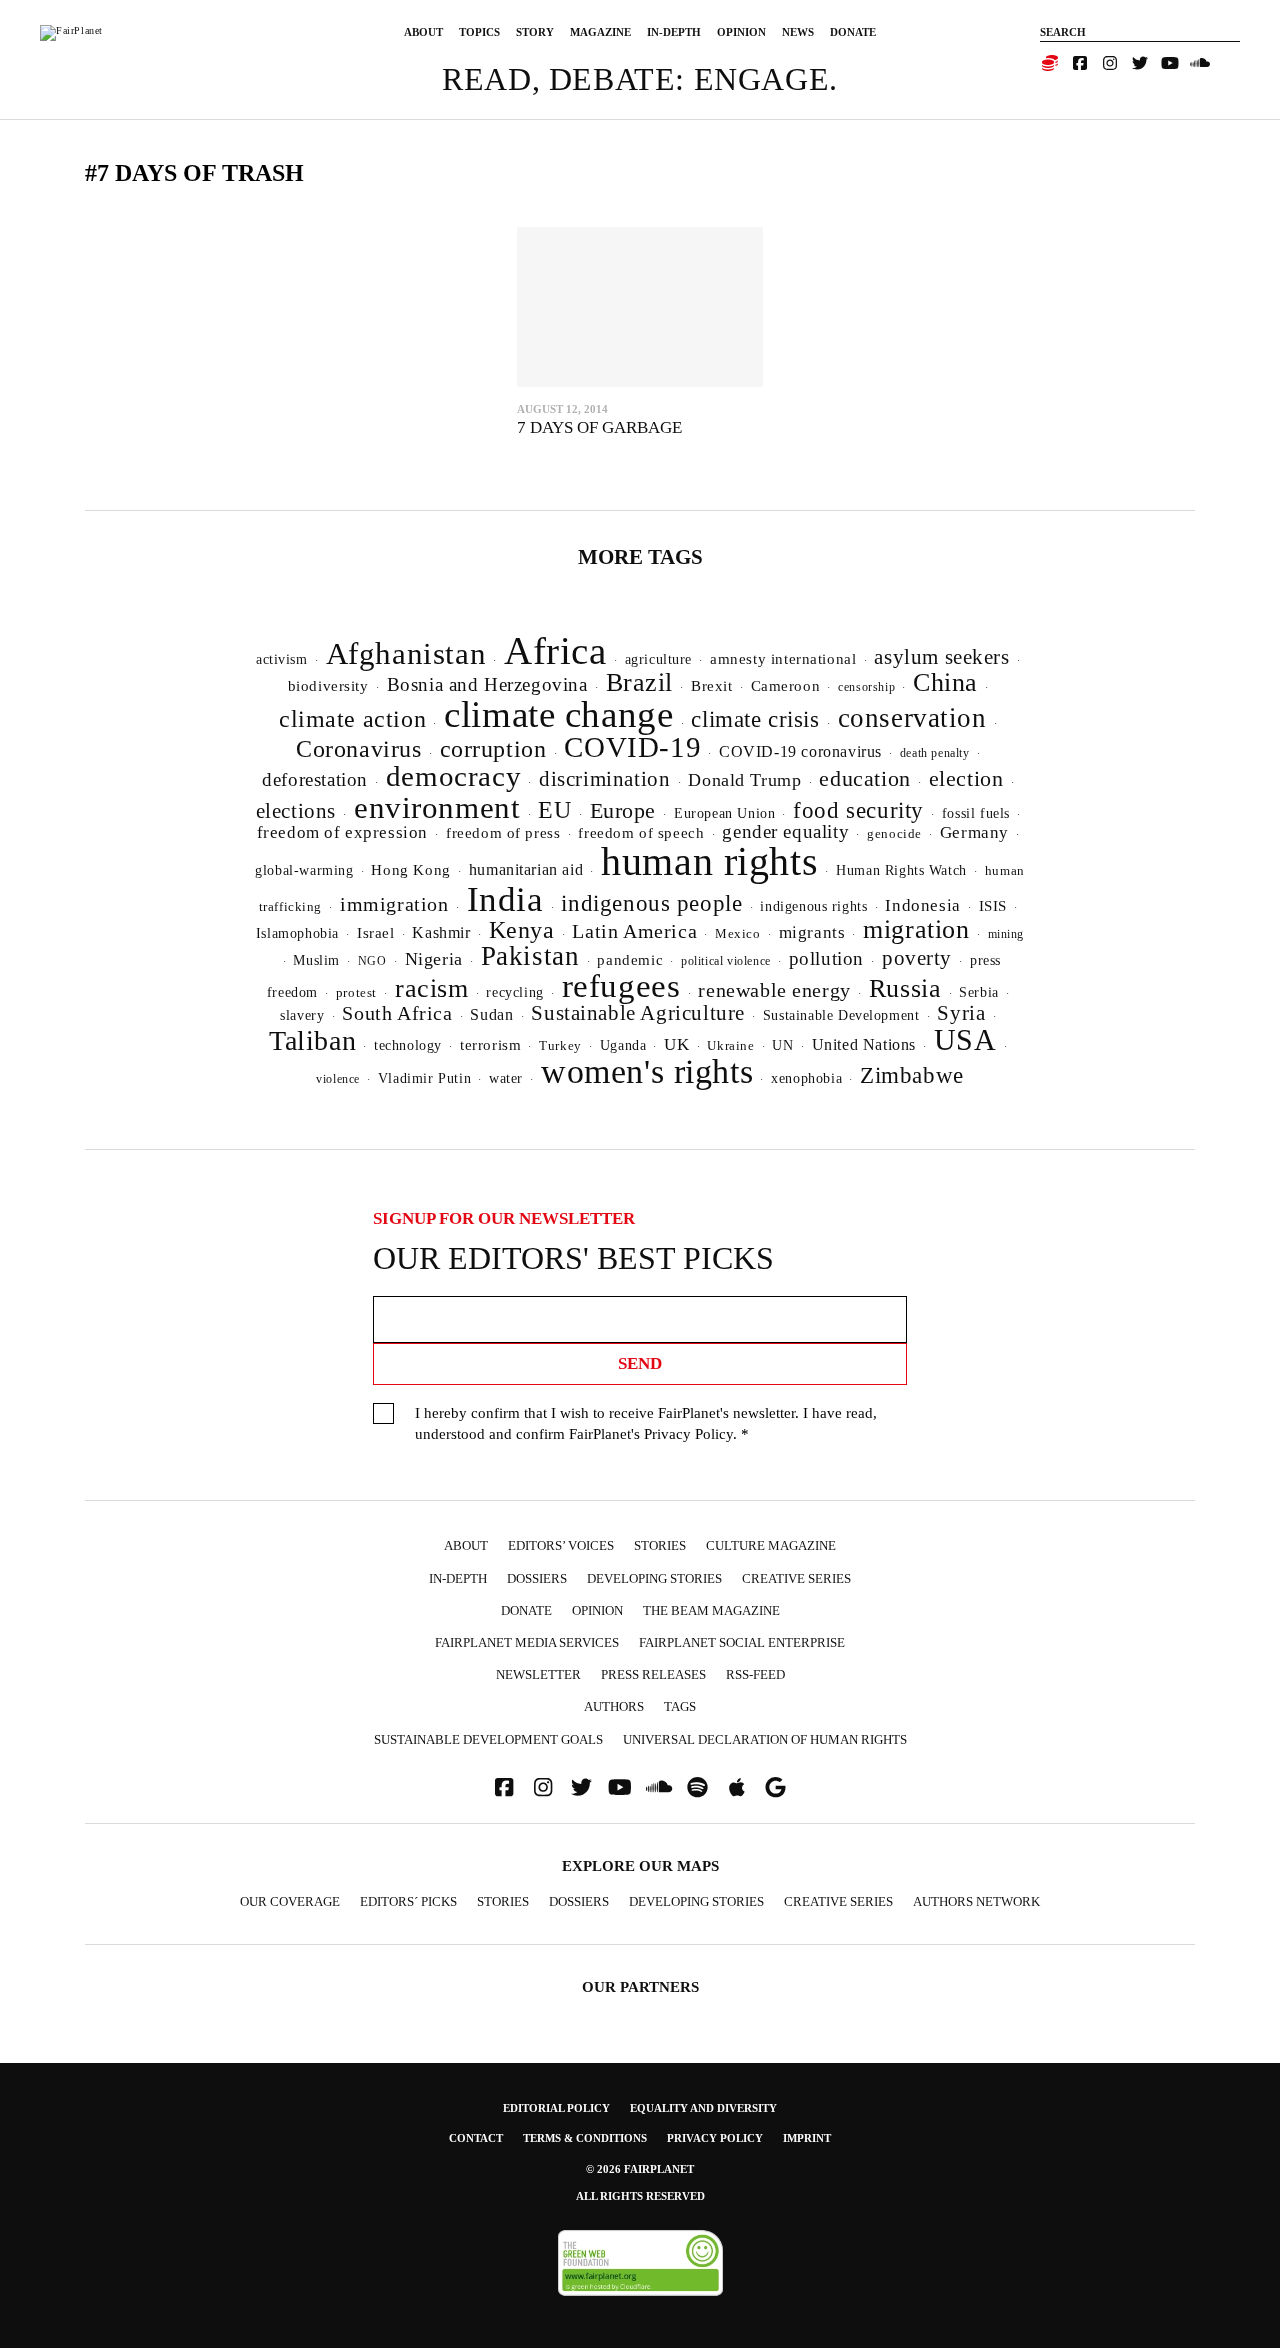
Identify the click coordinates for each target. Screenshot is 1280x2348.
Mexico (738, 934)
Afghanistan (406, 653)
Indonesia (922, 905)
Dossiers (537, 1578)
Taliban (312, 1040)
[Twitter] (1140, 63)
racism (432, 988)
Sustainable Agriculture (638, 1013)
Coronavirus (359, 749)
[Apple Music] (737, 1787)
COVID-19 (632, 747)
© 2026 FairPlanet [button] (640, 2169)
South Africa (397, 1013)
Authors (614, 1706)
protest (356, 992)
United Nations (864, 1044)
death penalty (935, 753)
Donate (853, 32)
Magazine (600, 32)
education (864, 778)
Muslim (316, 960)
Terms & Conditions (585, 2138)
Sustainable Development (841, 1015)
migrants (812, 932)
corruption (493, 748)
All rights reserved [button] (640, 2196)
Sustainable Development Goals (488, 1739)
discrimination (604, 779)
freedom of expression (342, 832)
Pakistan (530, 956)
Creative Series (796, 1578)
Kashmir (441, 932)
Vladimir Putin (424, 1078)
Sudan (491, 1014)
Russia (905, 988)
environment (437, 807)
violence (338, 1079)
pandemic (630, 960)
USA (965, 1040)
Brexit (712, 686)
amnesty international (783, 659)
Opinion (741, 32)
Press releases (653, 1674)
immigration (394, 904)
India (505, 899)
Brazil (640, 682)
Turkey (560, 1045)
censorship (866, 687)
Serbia (979, 992)
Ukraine (730, 1046)
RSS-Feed (755, 1674)
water (506, 1078)
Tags (680, 1706)
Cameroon (786, 685)
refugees (621, 986)
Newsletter (538, 1674)
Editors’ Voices (561, 1545)
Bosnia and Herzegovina (487, 684)
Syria (961, 1013)
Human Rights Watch (901, 870)
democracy (453, 776)
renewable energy (774, 990)
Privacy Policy (688, 1434)
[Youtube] (1170, 63)
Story (535, 32)
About (423, 32)
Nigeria (434, 959)
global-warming (304, 870)
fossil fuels (976, 813)
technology (408, 1045)
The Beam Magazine (711, 1610)
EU (554, 810)
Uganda (623, 1045)
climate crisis (755, 719)
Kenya (522, 930)
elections (296, 811)
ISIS (993, 906)
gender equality (785, 831)
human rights (709, 861)
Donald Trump (744, 780)
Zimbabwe (912, 1075)
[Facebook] (1080, 63)
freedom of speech (641, 832)
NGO (372, 961)
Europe (623, 810)
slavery (302, 1015)
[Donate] (1050, 63)
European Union (724, 813)
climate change (558, 714)
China (945, 682)
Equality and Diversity (703, 2108)
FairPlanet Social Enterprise (742, 1642)
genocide (894, 834)
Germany (974, 832)
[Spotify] (698, 1787)
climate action (352, 718)
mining (1006, 934)
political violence (726, 961)
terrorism (490, 1045)
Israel (376, 933)
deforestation (315, 779)
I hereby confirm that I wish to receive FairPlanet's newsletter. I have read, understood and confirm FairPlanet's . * (646, 1423)
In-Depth (674, 32)
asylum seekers (941, 657)
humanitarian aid (526, 869)
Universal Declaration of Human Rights (765, 1739)
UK (676, 1044)
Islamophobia (297, 933)
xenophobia (806, 1078)
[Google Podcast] (776, 1787)
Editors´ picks (408, 1901)
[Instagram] (1110, 63)
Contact (476, 2138)
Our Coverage (290, 1901)
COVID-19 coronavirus (800, 751)
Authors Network (976, 1901)
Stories (660, 1545)
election (966, 778)
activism (282, 659)
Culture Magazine (771, 1545)
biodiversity (328, 686)
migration (916, 929)
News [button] (798, 32)
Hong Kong (410, 870)
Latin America (634, 931)
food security (858, 810)
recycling (514, 992)
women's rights (647, 1071)
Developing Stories (654, 1578)
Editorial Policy (556, 2108)
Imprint (807, 2138)
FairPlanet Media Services (527, 1642)
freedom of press (503, 833)
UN (782, 1045)
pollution (826, 958)
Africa (555, 650)
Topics (479, 32)
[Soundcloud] (1200, 63)
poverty (917, 958)
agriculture (659, 659)
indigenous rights (813, 906)
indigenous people (651, 903)
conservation (912, 718)
